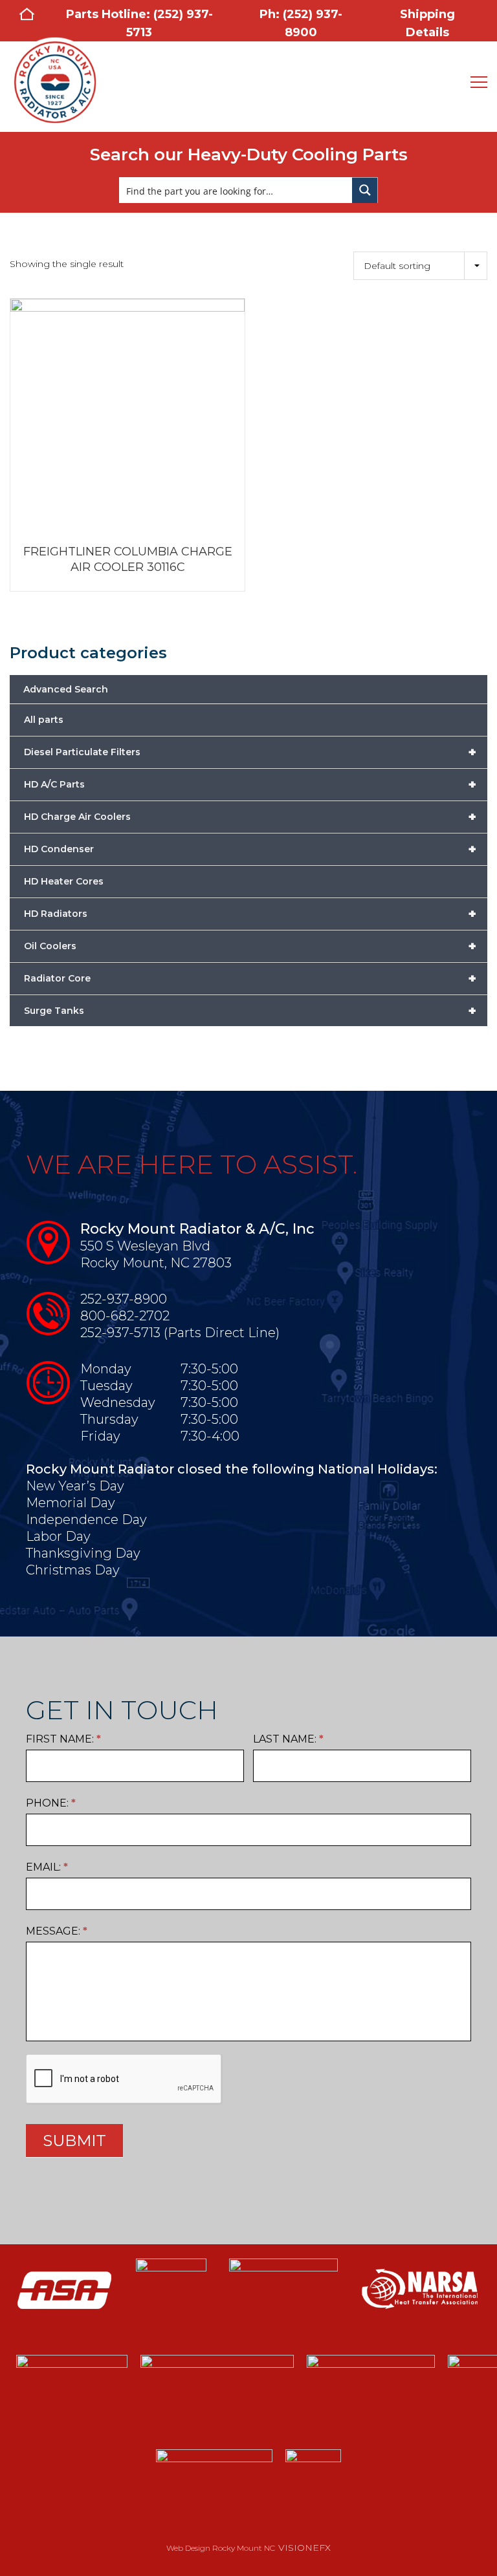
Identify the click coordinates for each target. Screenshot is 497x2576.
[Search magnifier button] (365, 190)
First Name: (63, 1739)
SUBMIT (74, 2141)
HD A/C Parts (250, 784)
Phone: (51, 1803)
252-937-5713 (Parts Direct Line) (180, 1333)
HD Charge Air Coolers (250, 817)
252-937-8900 (124, 1299)
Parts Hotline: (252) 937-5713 (139, 23)
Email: (47, 1867)
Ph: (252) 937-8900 (301, 23)
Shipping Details (427, 23)
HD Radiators (250, 914)
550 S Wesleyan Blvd (145, 1246)
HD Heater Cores (64, 881)
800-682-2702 (125, 1316)
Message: (57, 1931)
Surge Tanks (250, 1011)
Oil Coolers (250, 946)
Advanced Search (66, 689)
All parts (44, 720)
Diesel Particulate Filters (250, 752)
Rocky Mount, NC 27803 (156, 1263)
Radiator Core (250, 978)
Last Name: (288, 1739)
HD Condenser (250, 849)
